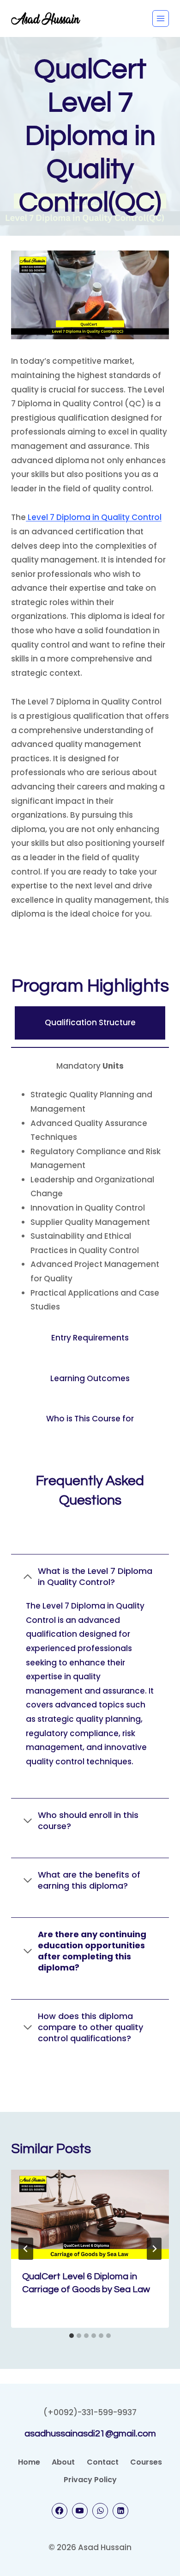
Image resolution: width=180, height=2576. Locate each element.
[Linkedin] (120, 2511)
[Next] (154, 2249)
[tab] (72, 2336)
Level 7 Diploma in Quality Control (94, 517)
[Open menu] (161, 18)
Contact (103, 2462)
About (63, 2462)
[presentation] (90, 2214)
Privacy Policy (90, 2480)
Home (29, 2462)
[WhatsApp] (100, 2511)
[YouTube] (80, 2511)
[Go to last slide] (26, 2249)
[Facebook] (60, 2511)
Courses (146, 2462)
